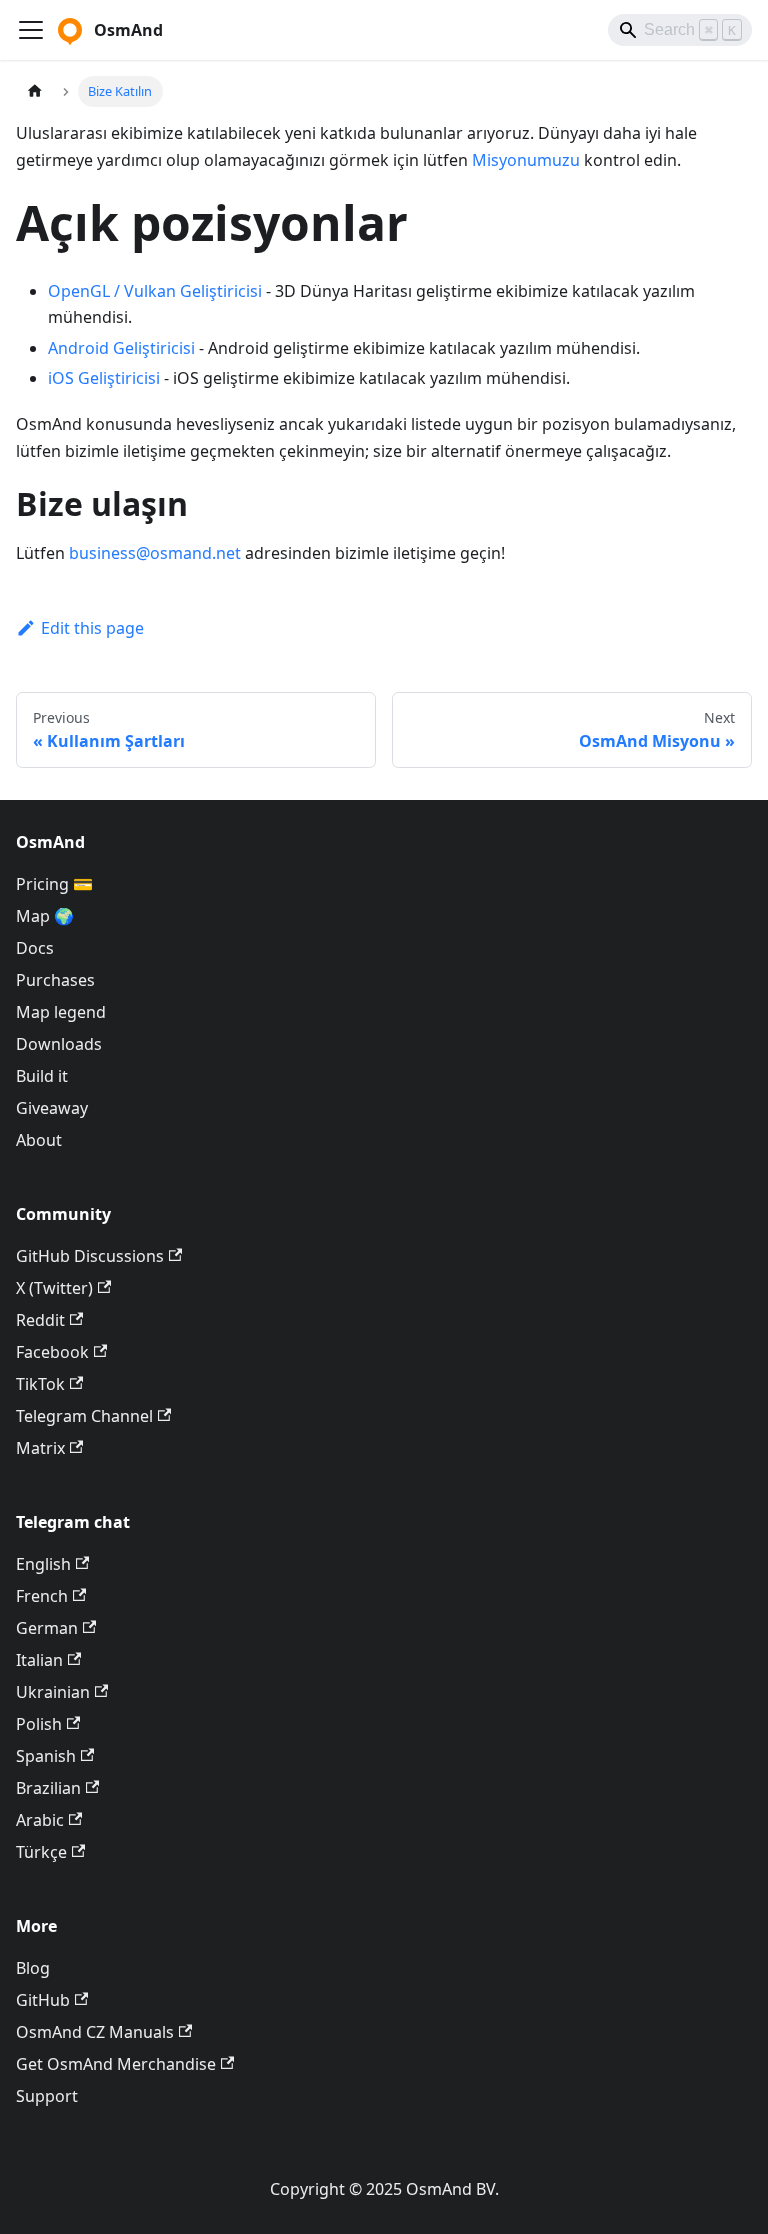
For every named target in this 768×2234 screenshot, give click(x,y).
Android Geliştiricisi (121, 348)
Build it (42, 1076)
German (47, 1628)
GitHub (43, 2000)
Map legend (61, 1012)
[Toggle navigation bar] (31, 30)
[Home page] (35, 91)
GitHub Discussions (90, 1256)
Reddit (40, 1320)
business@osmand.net (155, 553)
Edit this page (92, 628)
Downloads (59, 1044)
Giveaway (52, 1108)
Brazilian (48, 1788)
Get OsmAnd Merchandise (116, 2064)
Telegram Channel (84, 1416)
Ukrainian (53, 1692)
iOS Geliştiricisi (104, 378)
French (42, 1596)
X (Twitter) (54, 1288)
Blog (33, 1968)
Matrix (40, 1448)
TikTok (40, 1384)
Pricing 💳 (54, 884)
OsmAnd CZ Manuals (95, 2032)
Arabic (40, 1820)
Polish (39, 1724)
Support (47, 2096)
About (39, 1140)
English (43, 1564)
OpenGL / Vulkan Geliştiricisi (155, 291)
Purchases (55, 980)
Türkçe (41, 1852)
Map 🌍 (45, 916)
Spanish (46, 1756)
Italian (39, 1660)
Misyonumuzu (526, 160)
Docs (35, 948)
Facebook (52, 1352)
